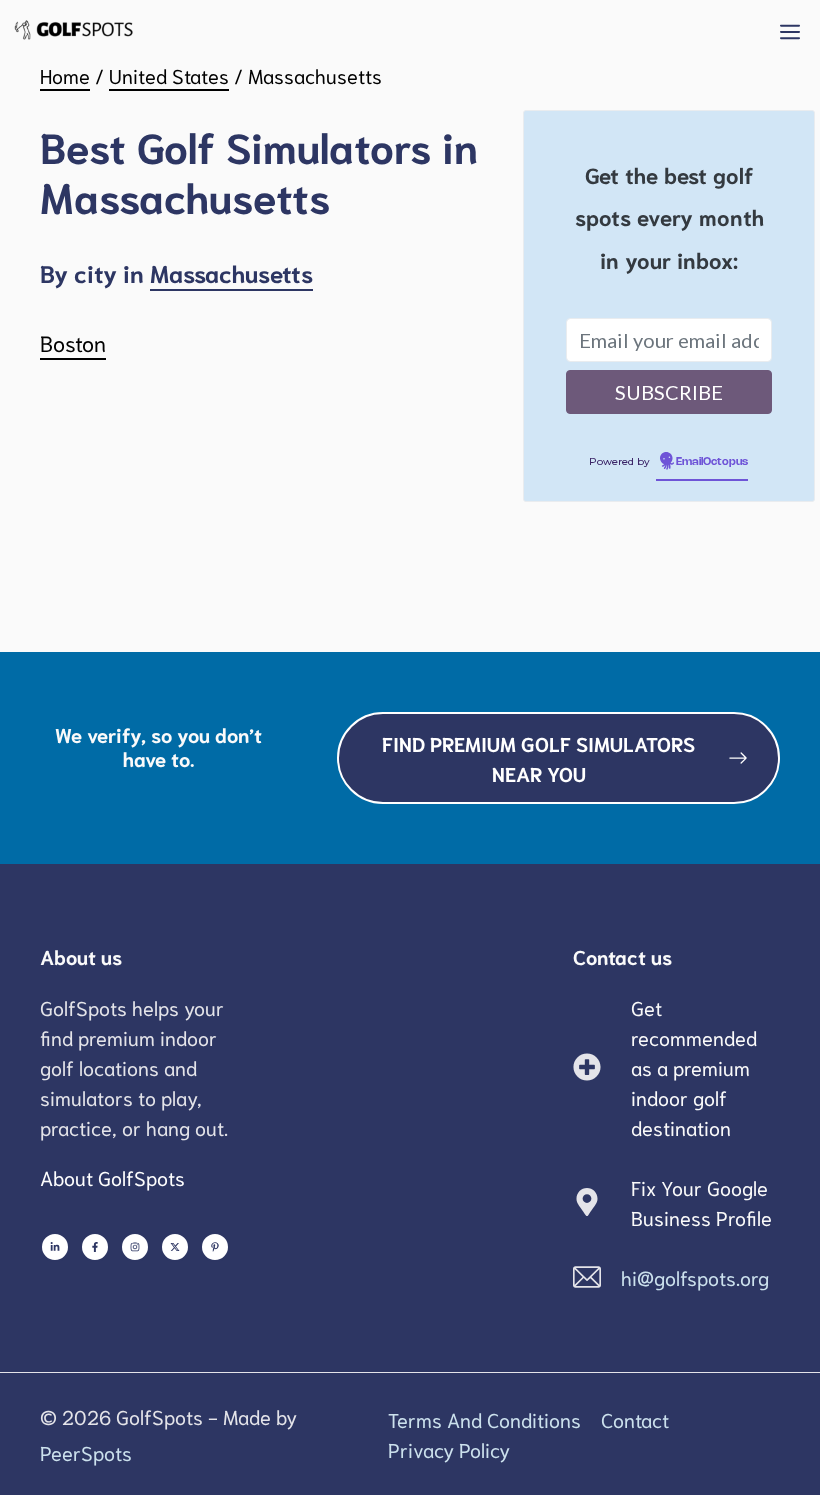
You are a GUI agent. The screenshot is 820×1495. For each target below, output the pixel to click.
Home (65, 75)
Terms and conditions (484, 1419)
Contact (635, 1419)
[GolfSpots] (73, 30)
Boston (73, 342)
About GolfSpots (112, 1177)
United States (169, 75)
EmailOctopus (712, 462)
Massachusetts (231, 272)
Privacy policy (449, 1449)
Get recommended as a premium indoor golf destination (694, 1067)
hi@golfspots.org (695, 1277)
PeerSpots (86, 1452)
